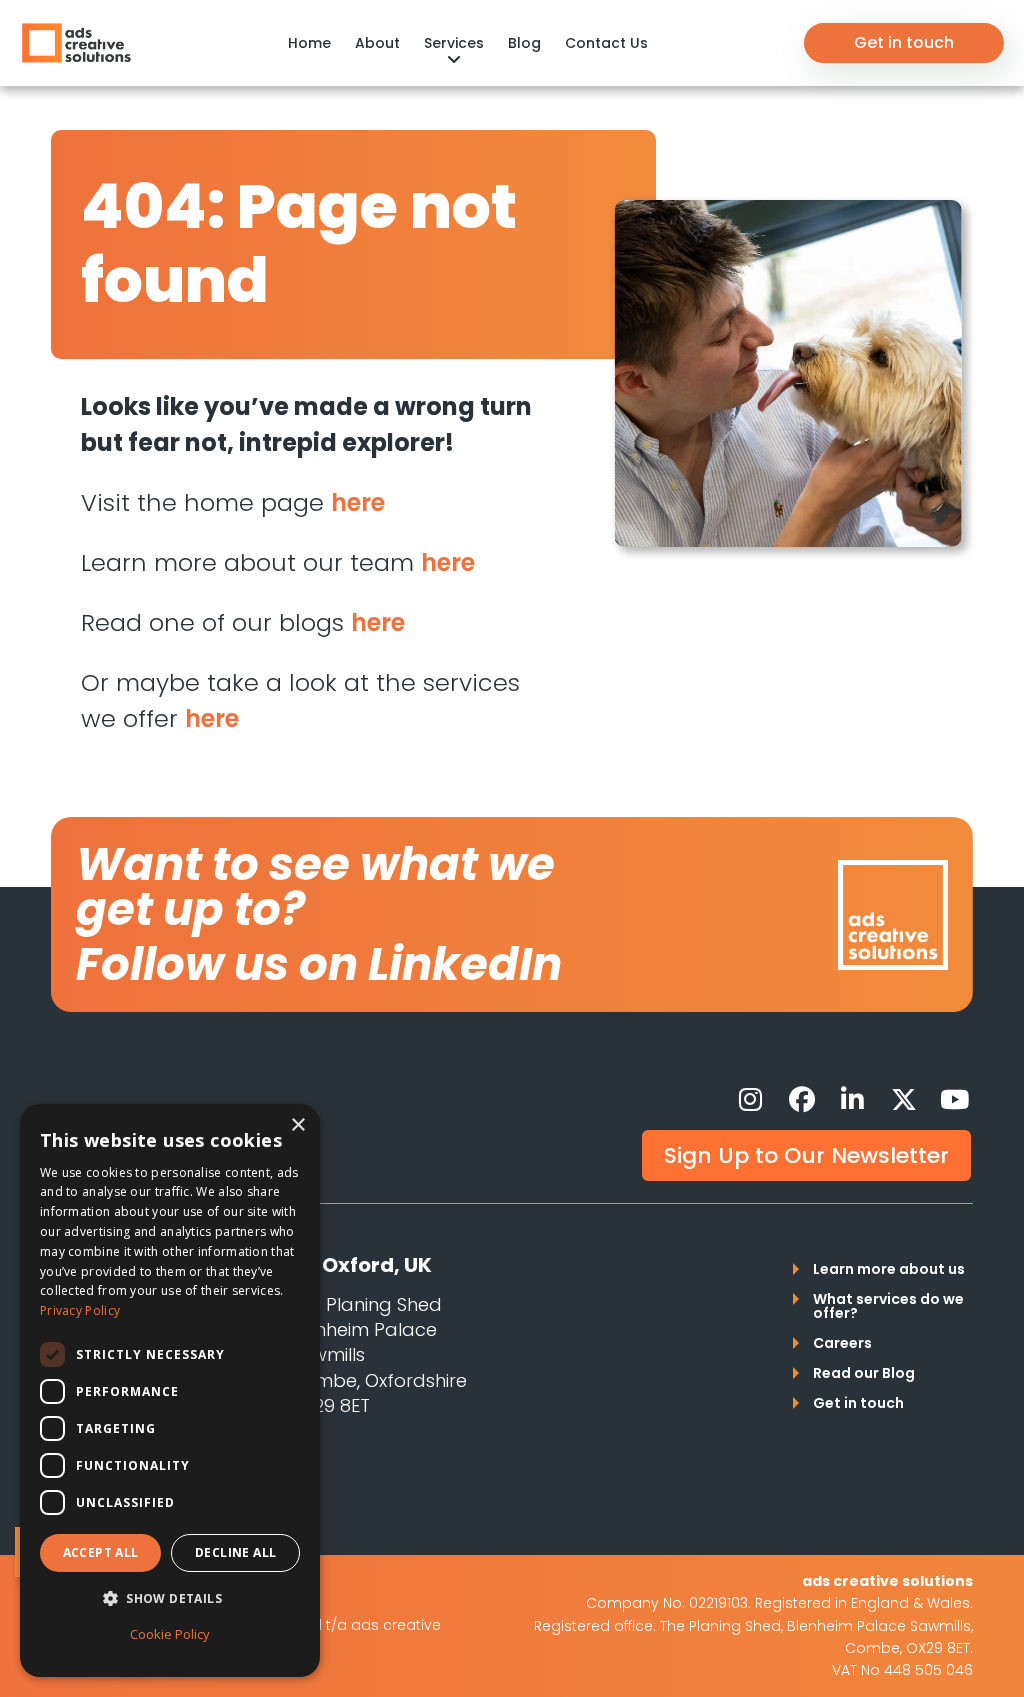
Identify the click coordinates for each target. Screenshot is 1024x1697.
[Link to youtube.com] (955, 1100)
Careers (842, 1344)
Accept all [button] (101, 1552)
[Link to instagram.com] (751, 1100)
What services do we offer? (888, 1307)
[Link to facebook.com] (802, 1100)
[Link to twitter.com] (904, 1100)
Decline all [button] (235, 1552)
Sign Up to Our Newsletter (806, 1155)
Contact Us (606, 43)
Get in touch (904, 42)
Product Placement (137, 31)
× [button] (297, 1125)
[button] (170, 1599)
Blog (524, 43)
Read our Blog (864, 1374)
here (358, 502)
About (377, 43)
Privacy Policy (80, 1310)
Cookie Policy (170, 1634)
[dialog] (170, 1390)
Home (309, 43)
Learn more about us (889, 1270)
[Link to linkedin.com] (853, 1100)
